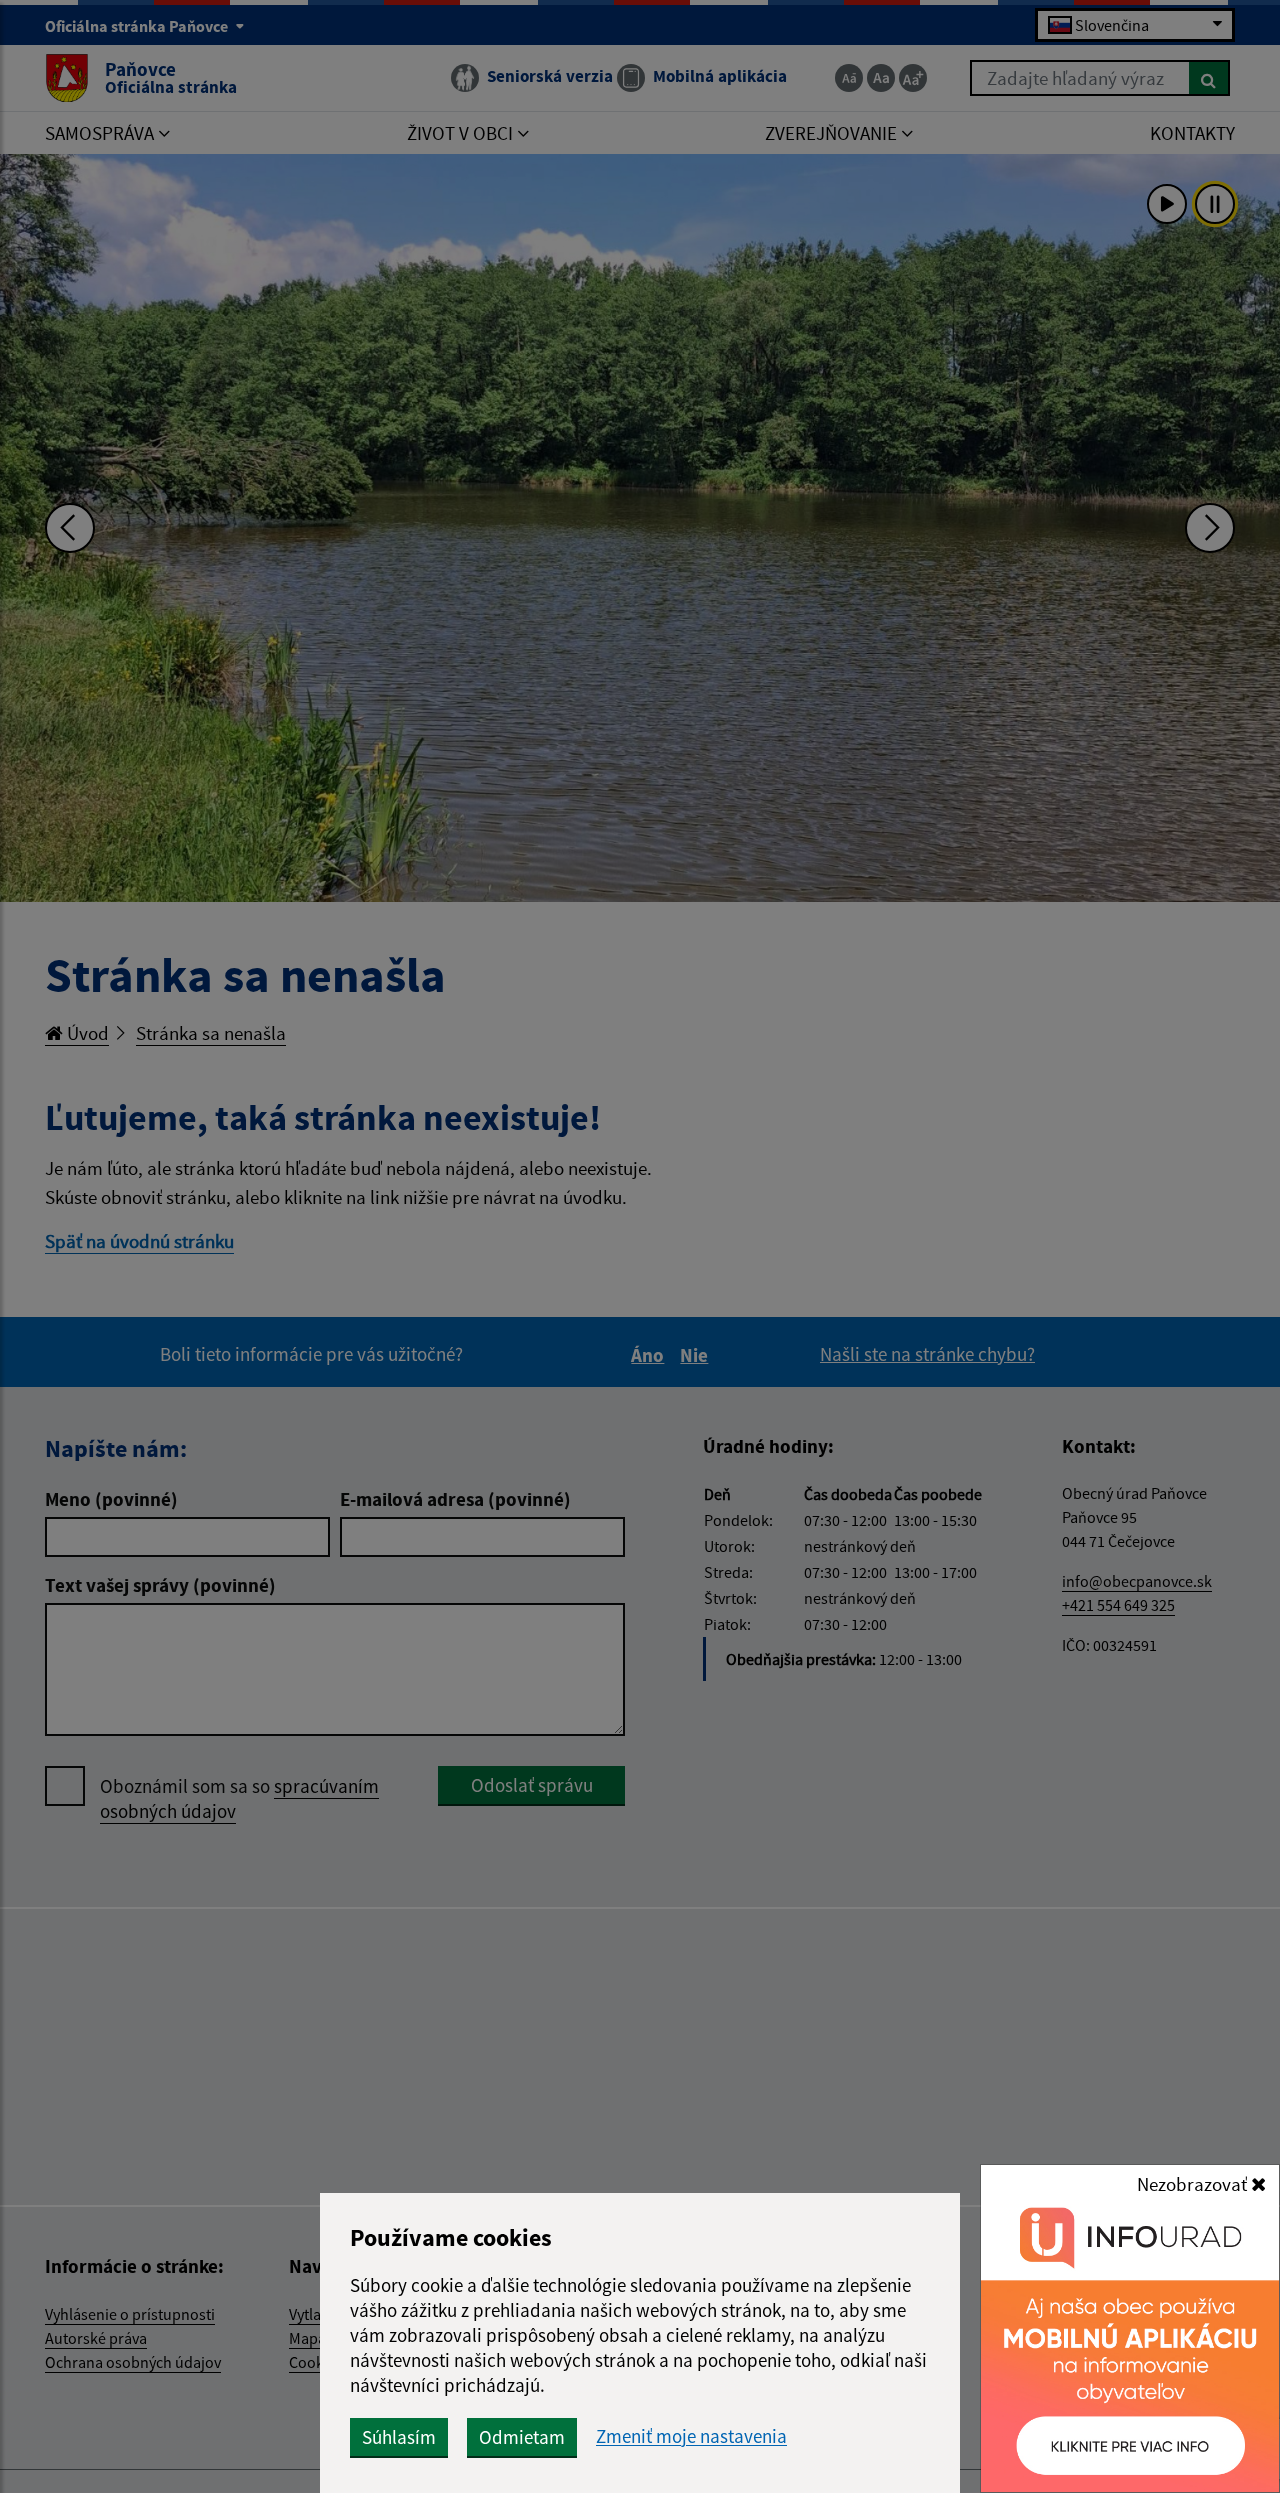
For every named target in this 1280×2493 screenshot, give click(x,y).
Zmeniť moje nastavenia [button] (691, 2436)
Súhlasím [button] (399, 2437)
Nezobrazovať (1194, 2184)
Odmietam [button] (522, 2437)
